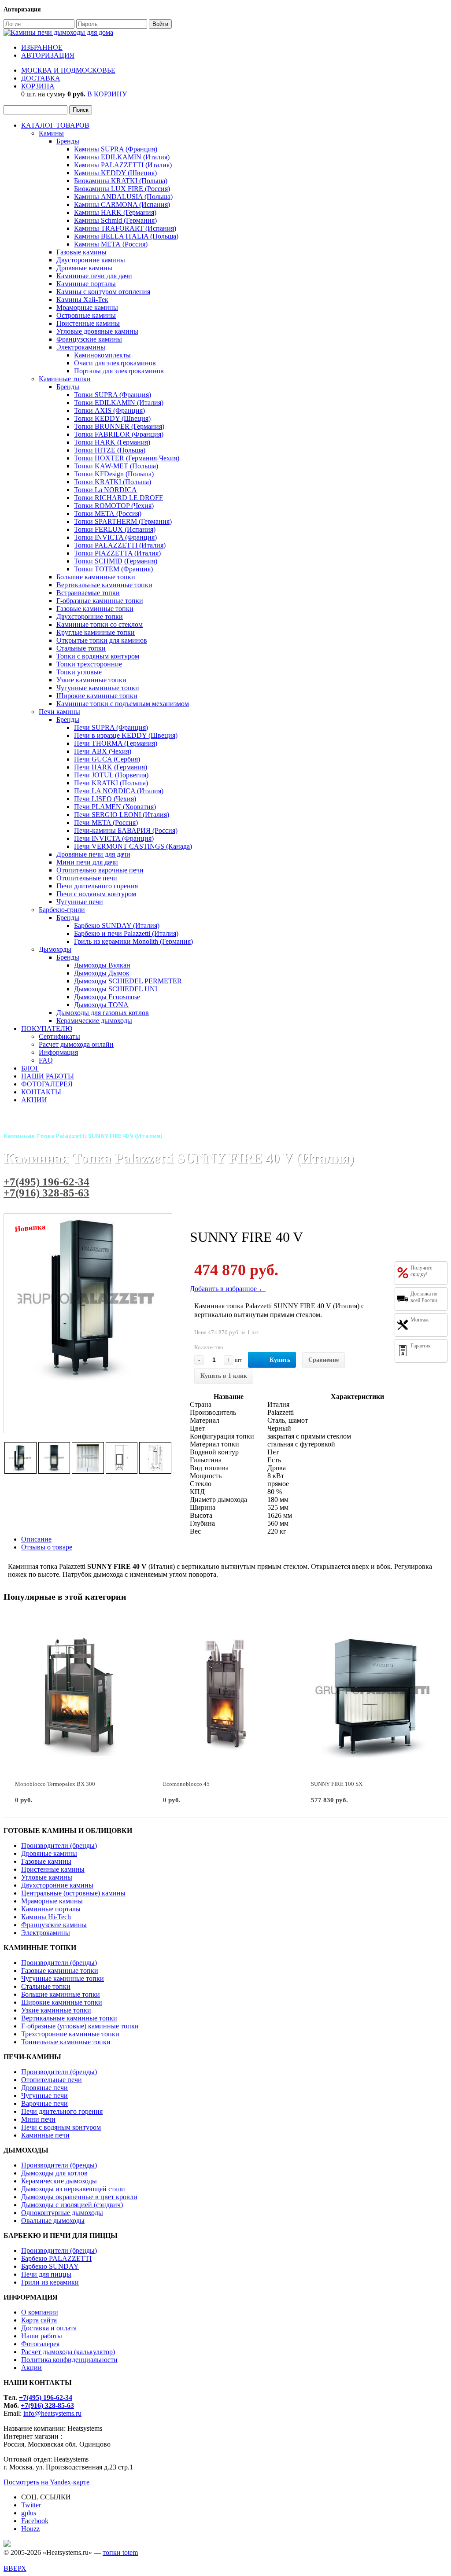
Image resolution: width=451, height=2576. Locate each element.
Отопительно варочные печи (100, 870)
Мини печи (38, 2119)
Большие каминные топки (96, 577)
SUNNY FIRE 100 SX (337, 1784)
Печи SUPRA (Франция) (111, 727)
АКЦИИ (34, 1100)
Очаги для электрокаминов (115, 363)
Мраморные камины (87, 307)
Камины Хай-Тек (82, 300)
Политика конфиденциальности (69, 2360)
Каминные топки (65, 379)
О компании (40, 2312)
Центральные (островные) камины (73, 1893)
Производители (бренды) (59, 1846)
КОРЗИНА (38, 86)
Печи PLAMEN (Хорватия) (115, 807)
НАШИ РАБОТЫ (48, 1076)
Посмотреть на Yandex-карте (46, 2482)
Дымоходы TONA (101, 1005)
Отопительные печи (87, 878)
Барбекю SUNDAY (50, 2266)
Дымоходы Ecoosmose (107, 997)
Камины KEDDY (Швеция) (115, 173)
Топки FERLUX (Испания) (115, 529)
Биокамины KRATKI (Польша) (121, 181)
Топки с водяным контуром (98, 656)
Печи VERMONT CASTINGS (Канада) (133, 846)
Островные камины (86, 315)
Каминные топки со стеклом (100, 624)
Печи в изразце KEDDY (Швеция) (126, 735)
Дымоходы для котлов (54, 2173)
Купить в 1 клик (224, 1376)
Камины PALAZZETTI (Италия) (123, 165)
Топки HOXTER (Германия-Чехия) (127, 458)
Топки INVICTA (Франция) (115, 537)
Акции (31, 2368)
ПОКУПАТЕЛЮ (47, 1029)
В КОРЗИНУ (107, 94)
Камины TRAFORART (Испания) (125, 228)
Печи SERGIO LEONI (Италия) (122, 815)
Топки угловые (79, 672)
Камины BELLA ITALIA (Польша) (126, 236)
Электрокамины (81, 347)
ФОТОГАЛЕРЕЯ (47, 1084)
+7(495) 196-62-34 (46, 1182)
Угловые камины (47, 1877)
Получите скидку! (421, 1271)
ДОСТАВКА (41, 78)
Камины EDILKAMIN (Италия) (122, 157)
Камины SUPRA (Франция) (116, 149)
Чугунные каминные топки (98, 688)
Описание (36, 1539)
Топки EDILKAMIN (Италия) (119, 403)
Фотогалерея (40, 2344)
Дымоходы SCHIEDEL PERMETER (128, 981)
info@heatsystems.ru (52, 2413)
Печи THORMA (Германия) (116, 743)
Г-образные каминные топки (100, 601)
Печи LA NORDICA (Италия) (119, 791)
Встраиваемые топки (88, 593)
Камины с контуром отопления (103, 292)
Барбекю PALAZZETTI (56, 2258)
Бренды (68, 141)
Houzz (30, 2529)
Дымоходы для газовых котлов (103, 1013)
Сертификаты (59, 1036)
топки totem (120, 2552)
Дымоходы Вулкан (102, 965)
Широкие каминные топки (97, 696)
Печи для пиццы (46, 2274)
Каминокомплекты (102, 355)
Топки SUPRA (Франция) (113, 395)
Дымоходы (55, 949)
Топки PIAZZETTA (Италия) (117, 553)
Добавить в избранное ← (228, 1289)
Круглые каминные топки (96, 632)
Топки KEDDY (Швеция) (112, 418)
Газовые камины (81, 252)
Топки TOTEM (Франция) (113, 569)
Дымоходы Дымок (102, 973)
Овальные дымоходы (53, 2221)
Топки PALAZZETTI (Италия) (120, 545)
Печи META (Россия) (106, 822)
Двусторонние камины (91, 260)
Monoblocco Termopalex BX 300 (55, 1784)
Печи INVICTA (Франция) (114, 838)
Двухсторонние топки (90, 616)
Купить (280, 1360)
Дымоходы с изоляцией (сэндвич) (72, 2205)
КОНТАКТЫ (41, 1092)
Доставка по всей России (424, 1297)
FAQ (46, 1060)
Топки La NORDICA (105, 490)
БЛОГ (30, 1068)
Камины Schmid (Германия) (115, 220)
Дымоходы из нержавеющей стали (73, 2189)
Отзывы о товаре (47, 1547)
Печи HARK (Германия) (111, 767)
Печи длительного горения (97, 886)
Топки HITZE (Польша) (110, 450)
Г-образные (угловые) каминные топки (80, 2026)
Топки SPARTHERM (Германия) (123, 521)
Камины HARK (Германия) (115, 212)
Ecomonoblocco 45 (186, 1784)
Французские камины (89, 339)
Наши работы (42, 2336)
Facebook (35, 2521)
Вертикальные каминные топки (104, 585)
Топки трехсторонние (89, 664)
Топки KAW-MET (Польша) (116, 466)
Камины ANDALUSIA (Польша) (123, 197)
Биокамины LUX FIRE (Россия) (122, 189)
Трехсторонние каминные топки (70, 2034)
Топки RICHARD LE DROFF (118, 498)
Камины (51, 133)
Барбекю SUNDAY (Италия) (117, 926)
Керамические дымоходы (94, 1021)
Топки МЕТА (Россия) (108, 513)
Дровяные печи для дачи (93, 854)
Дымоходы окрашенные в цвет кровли (79, 2197)
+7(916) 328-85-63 (46, 1193)
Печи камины (59, 712)
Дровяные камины (84, 268)
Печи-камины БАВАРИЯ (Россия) (126, 830)
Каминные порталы (86, 284)
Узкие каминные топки (91, 680)
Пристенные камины (88, 323)
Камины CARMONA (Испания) (122, 204)
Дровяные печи (44, 2088)
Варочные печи (44, 2103)
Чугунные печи (80, 902)
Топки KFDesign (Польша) (114, 474)
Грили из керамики (50, 2282)
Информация (58, 1052)
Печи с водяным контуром (96, 894)
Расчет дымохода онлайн (76, 1044)
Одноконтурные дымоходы (62, 2213)
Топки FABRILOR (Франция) (119, 434)
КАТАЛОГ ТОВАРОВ (55, 125)
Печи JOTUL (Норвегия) (111, 775)
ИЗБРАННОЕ (42, 47)
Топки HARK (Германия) (112, 442)
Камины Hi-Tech (46, 1917)
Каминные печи (45, 2135)
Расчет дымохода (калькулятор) (68, 2352)
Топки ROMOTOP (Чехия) (114, 506)
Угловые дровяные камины (97, 331)
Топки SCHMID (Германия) (116, 561)
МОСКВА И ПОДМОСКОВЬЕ (68, 70)
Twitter (31, 2505)
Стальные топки (81, 648)
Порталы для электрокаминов (119, 371)
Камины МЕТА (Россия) (111, 244)
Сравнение (323, 1360)
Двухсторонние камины (57, 1885)
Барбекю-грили (62, 910)
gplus (29, 2513)
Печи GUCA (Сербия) (107, 759)
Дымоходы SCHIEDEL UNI (116, 989)
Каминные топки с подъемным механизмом (123, 704)
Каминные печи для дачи (94, 276)
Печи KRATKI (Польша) (111, 783)
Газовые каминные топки (95, 609)
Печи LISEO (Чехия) (105, 799)
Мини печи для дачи (87, 862)
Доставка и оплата (49, 2328)
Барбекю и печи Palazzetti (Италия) (126, 933)
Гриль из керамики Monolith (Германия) (133, 941)
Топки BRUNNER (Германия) (119, 426)
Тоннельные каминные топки (66, 2042)
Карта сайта (39, 2320)
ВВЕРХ (15, 2568)
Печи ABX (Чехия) (103, 751)
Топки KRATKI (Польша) (113, 482)
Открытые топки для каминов (102, 640)
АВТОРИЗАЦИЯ (48, 55)
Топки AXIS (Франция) (109, 410)
